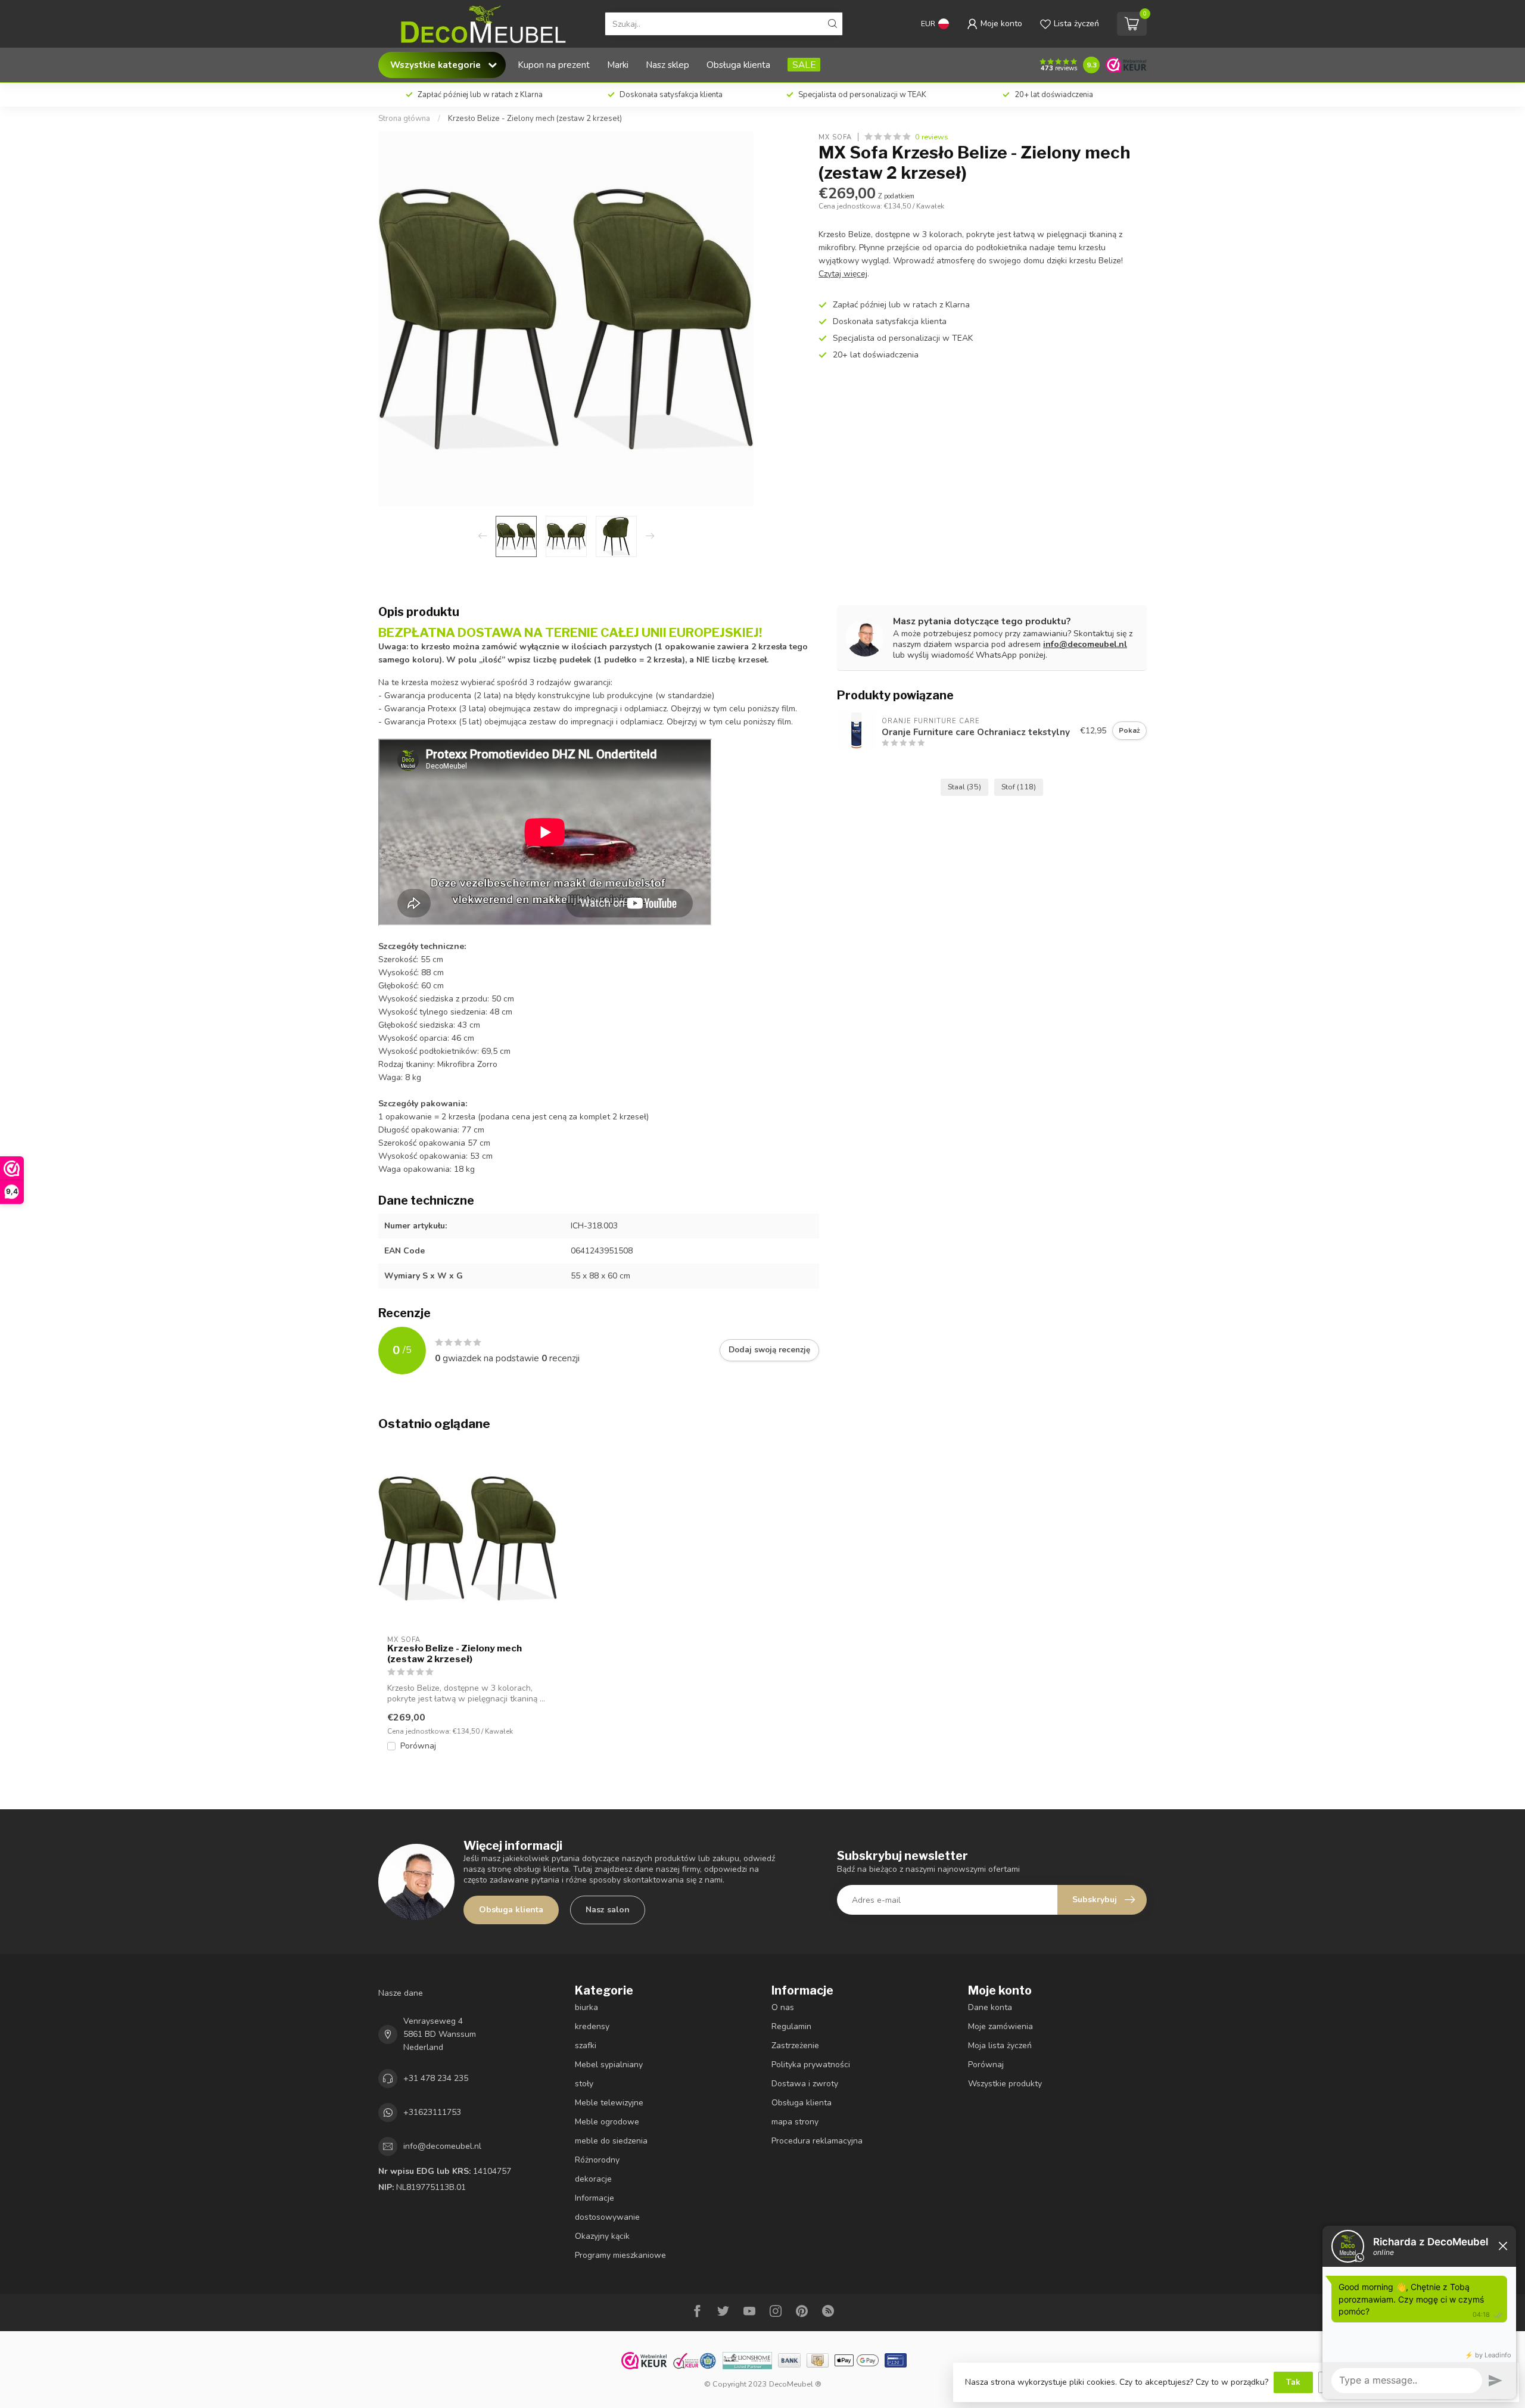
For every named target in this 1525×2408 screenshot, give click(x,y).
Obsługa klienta (738, 65)
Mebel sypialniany (609, 2065)
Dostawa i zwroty (805, 2084)
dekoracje (593, 2179)
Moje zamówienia (1000, 2026)
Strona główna (404, 119)
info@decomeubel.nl (1085, 644)
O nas (783, 2007)
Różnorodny (597, 2160)
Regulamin (791, 2026)
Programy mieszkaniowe (620, 2255)
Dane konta (990, 2007)
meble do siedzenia (611, 2141)
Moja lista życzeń (1000, 2045)
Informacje (595, 2198)
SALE (804, 65)
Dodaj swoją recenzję (769, 1350)
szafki (586, 2045)
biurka (586, 2007)
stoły (584, 2084)
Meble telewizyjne (609, 2103)
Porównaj (418, 1746)
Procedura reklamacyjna (817, 2141)
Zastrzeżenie (795, 2045)
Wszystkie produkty (1005, 2084)
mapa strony (795, 2122)
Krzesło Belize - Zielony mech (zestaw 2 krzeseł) (535, 119)
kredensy (592, 2026)
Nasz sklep (667, 65)
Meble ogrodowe (607, 2122)
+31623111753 (432, 2112)
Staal (964, 787)
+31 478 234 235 (436, 2078)
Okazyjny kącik (602, 2236)
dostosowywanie (607, 2217)
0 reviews (932, 137)
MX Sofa (835, 137)
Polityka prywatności (811, 2065)
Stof (1019, 787)
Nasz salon (608, 1910)
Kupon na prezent (554, 65)
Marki (618, 65)
